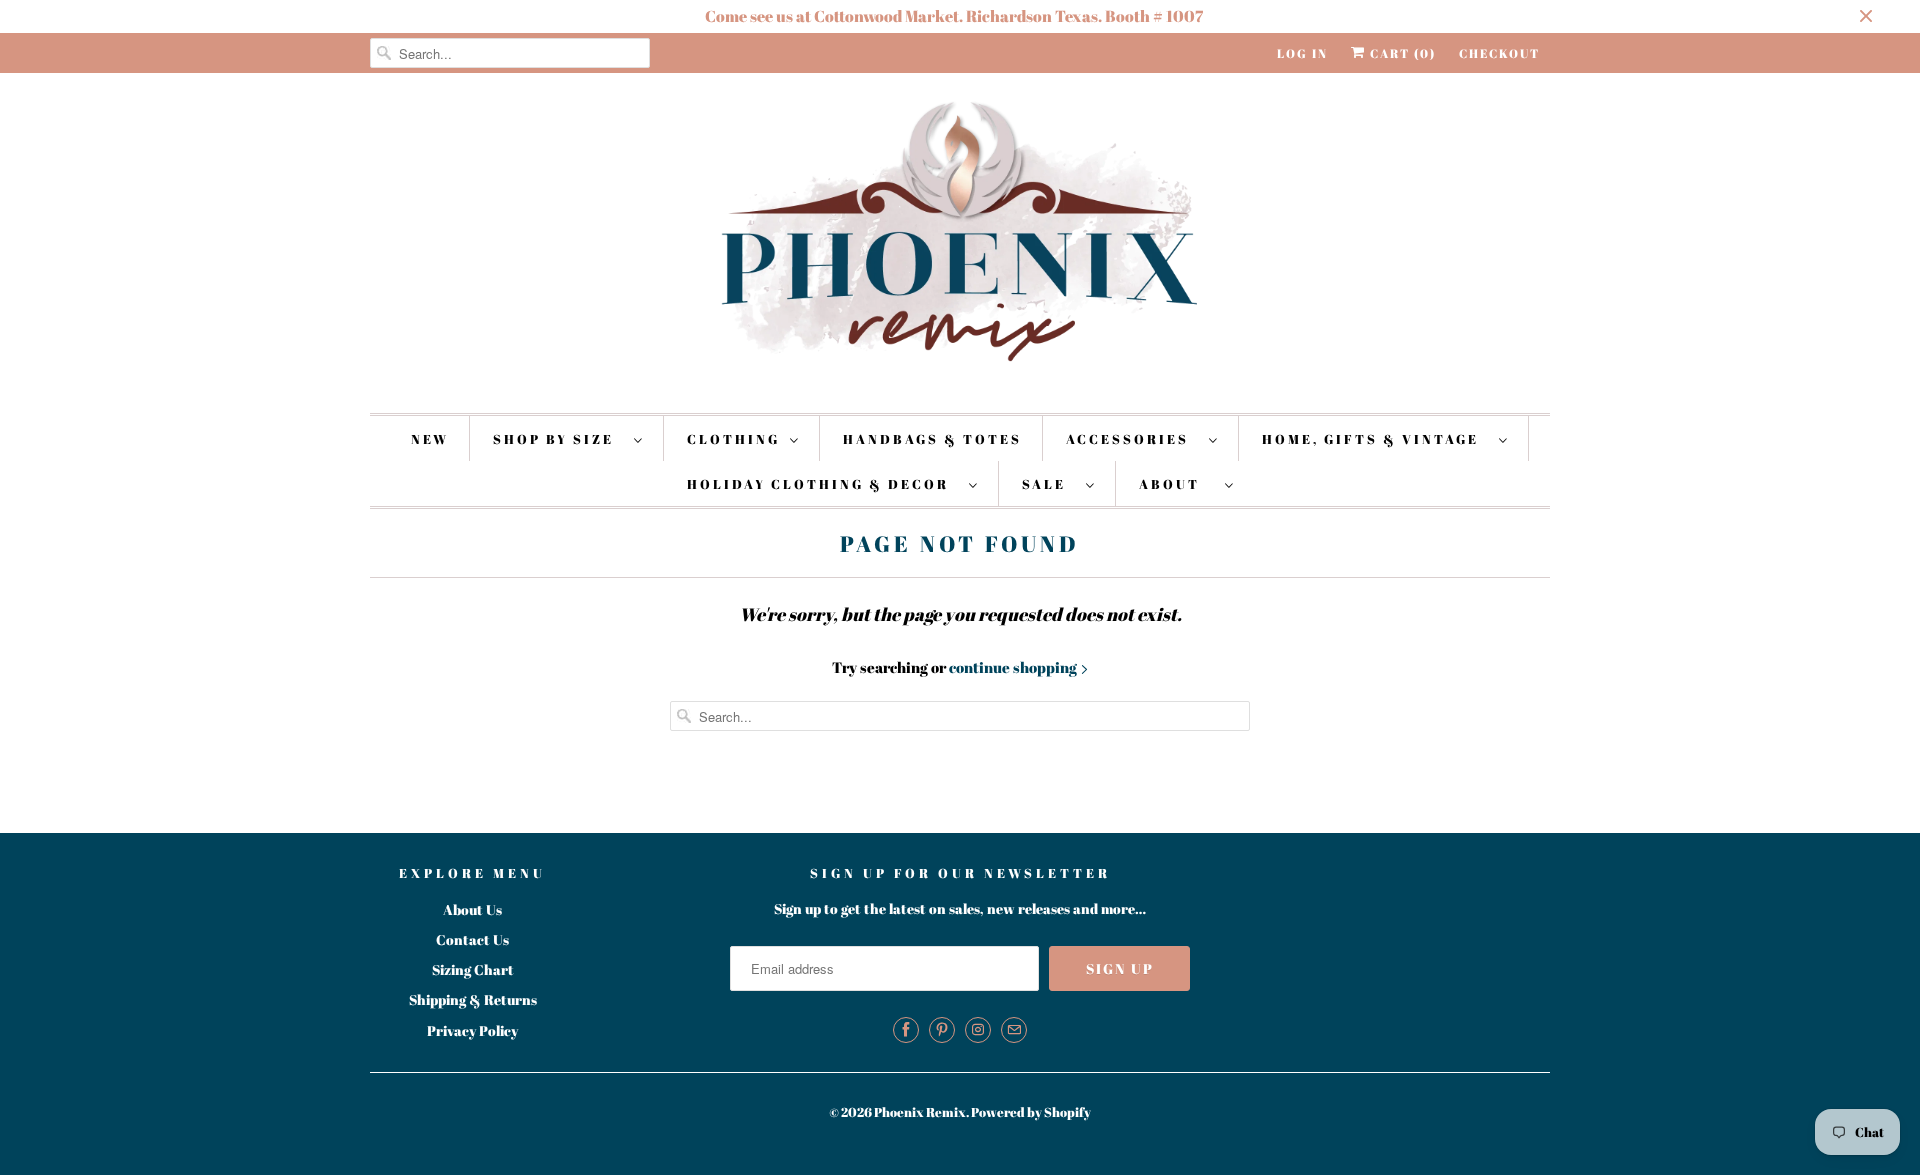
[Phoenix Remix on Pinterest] (942, 1030)
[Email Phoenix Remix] (1014, 1030)
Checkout (1499, 53)
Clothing (733, 439)
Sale (1049, 484)
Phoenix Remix (920, 1112)
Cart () (1401, 53)
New (430, 439)
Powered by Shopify (1031, 1112)
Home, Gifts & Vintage (1375, 439)
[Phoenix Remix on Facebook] (906, 1030)
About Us (472, 909)
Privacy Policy (472, 1030)
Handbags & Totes (932, 439)
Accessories (1132, 439)
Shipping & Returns (473, 999)
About (1177, 484)
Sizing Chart (473, 969)
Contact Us (472, 939)
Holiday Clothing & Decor (823, 484)
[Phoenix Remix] (960, 240)
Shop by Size (558, 439)
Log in (1302, 53)
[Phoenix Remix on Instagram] (978, 1030)
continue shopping (1014, 667)
